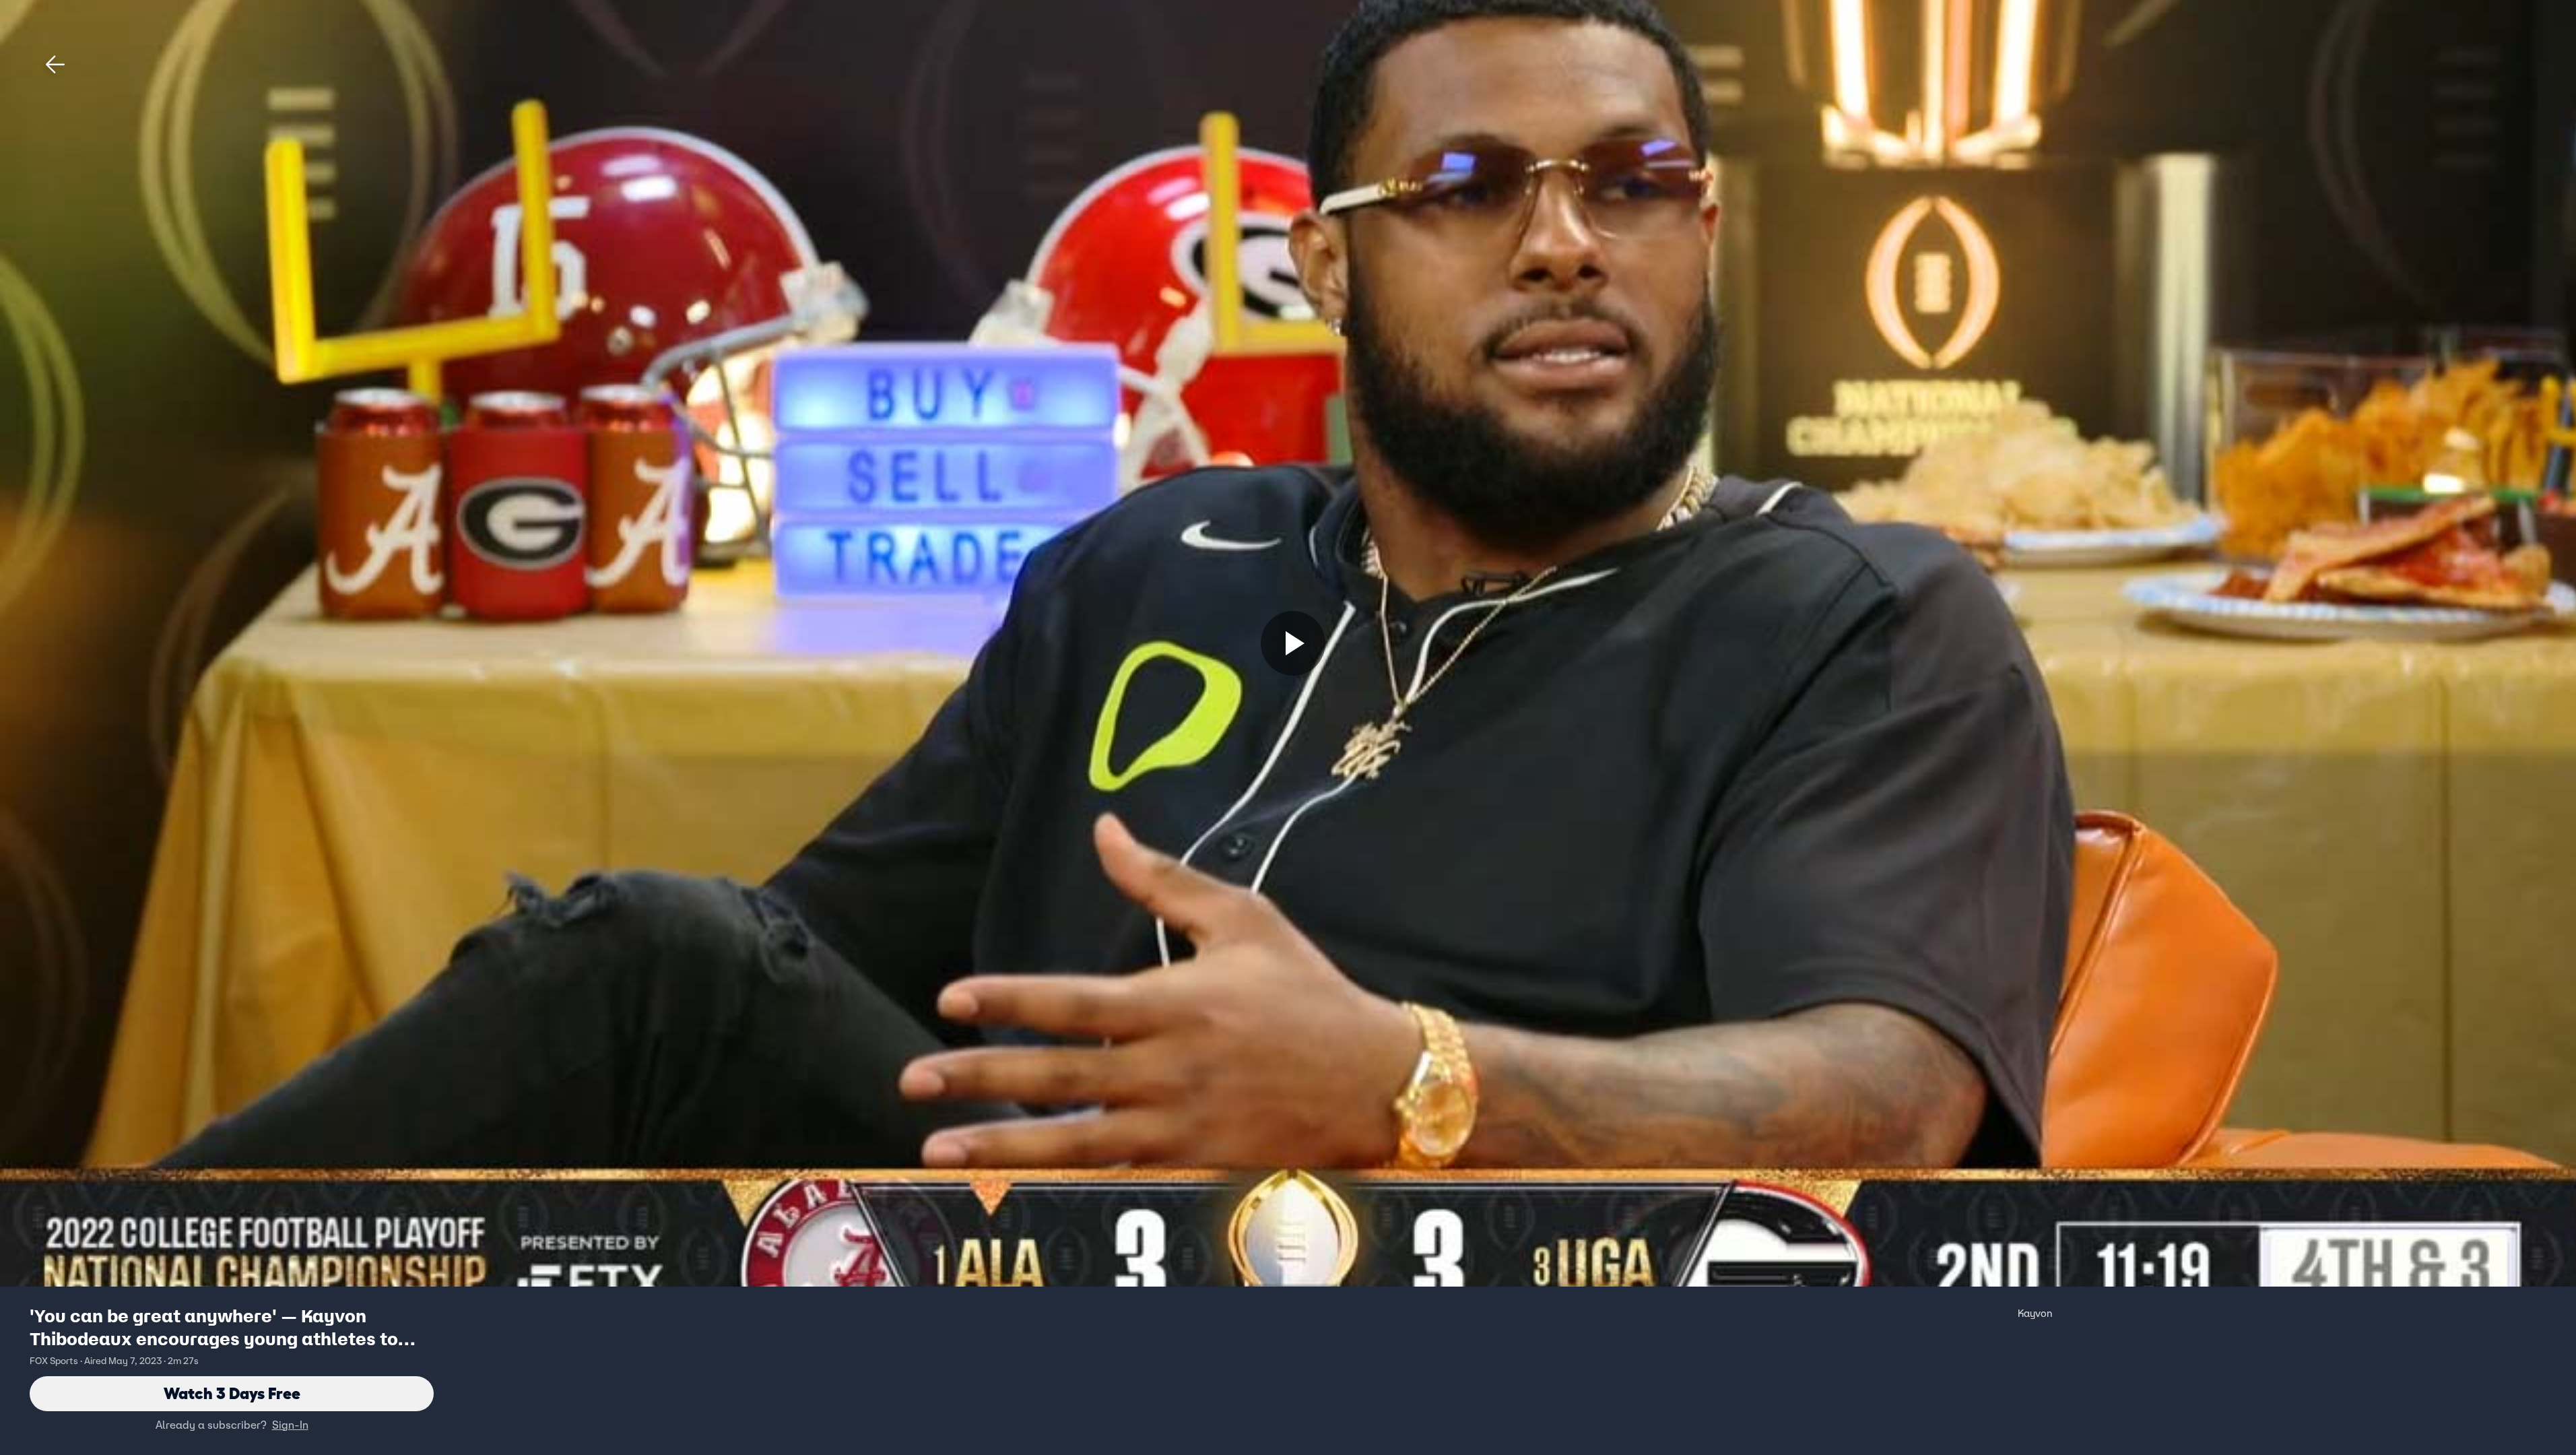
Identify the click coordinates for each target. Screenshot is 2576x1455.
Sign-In (290, 1425)
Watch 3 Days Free (232, 1393)
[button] (55, 65)
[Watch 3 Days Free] (1293, 643)
